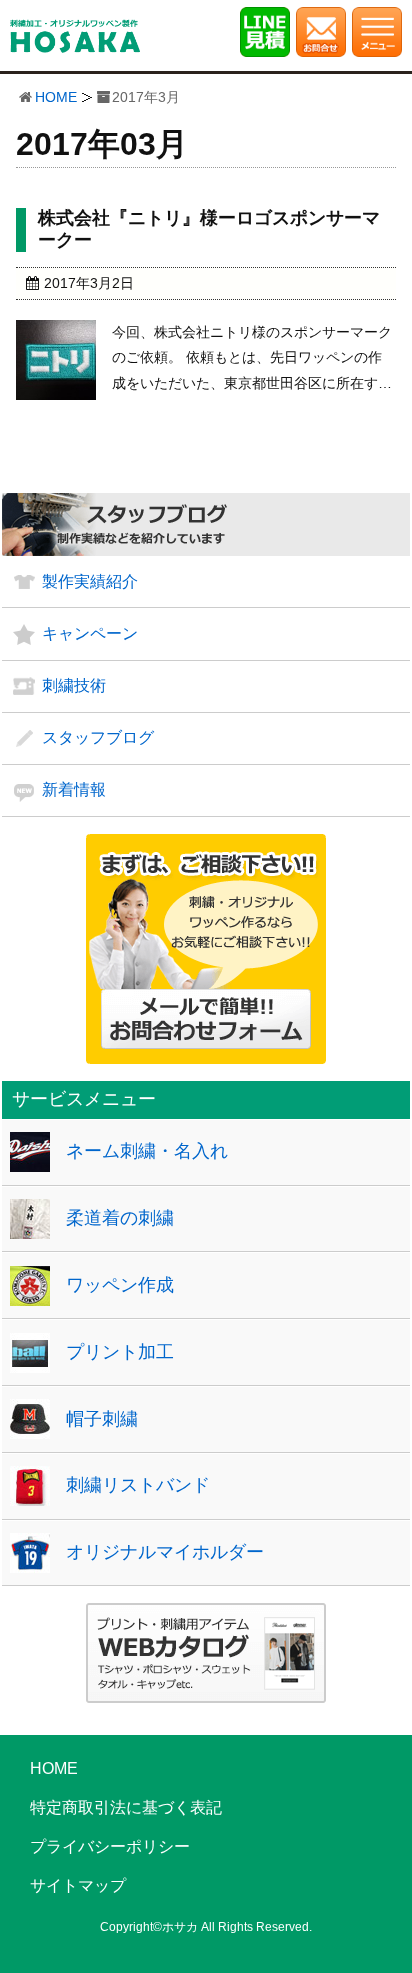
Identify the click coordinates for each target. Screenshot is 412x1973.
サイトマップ (78, 1885)
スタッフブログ (98, 737)
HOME (56, 97)
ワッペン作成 (120, 1285)
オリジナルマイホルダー (165, 1552)
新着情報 (74, 789)
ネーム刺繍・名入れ (147, 1151)
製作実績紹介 (90, 581)
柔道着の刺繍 (120, 1218)
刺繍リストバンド (138, 1485)
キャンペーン (90, 633)
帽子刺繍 (102, 1419)
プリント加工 (120, 1352)
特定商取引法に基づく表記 (126, 1807)
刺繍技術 (74, 685)
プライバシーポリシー (110, 1846)
